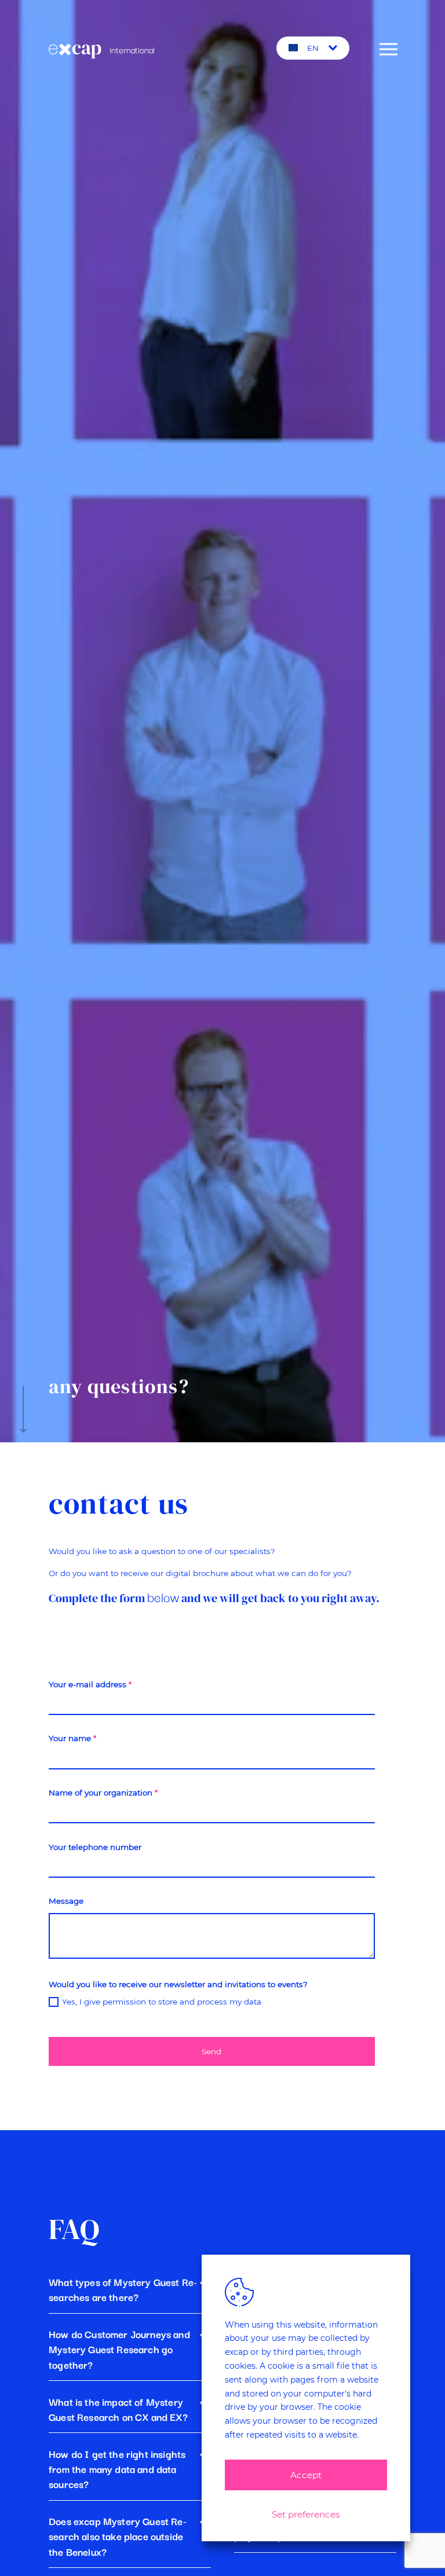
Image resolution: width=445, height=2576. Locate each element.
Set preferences (306, 2514)
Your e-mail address (90, 1684)
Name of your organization (103, 1793)
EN (313, 48)
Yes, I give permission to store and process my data (162, 2002)
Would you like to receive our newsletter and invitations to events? (178, 1984)
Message (66, 1901)
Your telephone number (95, 1847)
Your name (72, 1738)
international (131, 49)
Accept (306, 2475)
